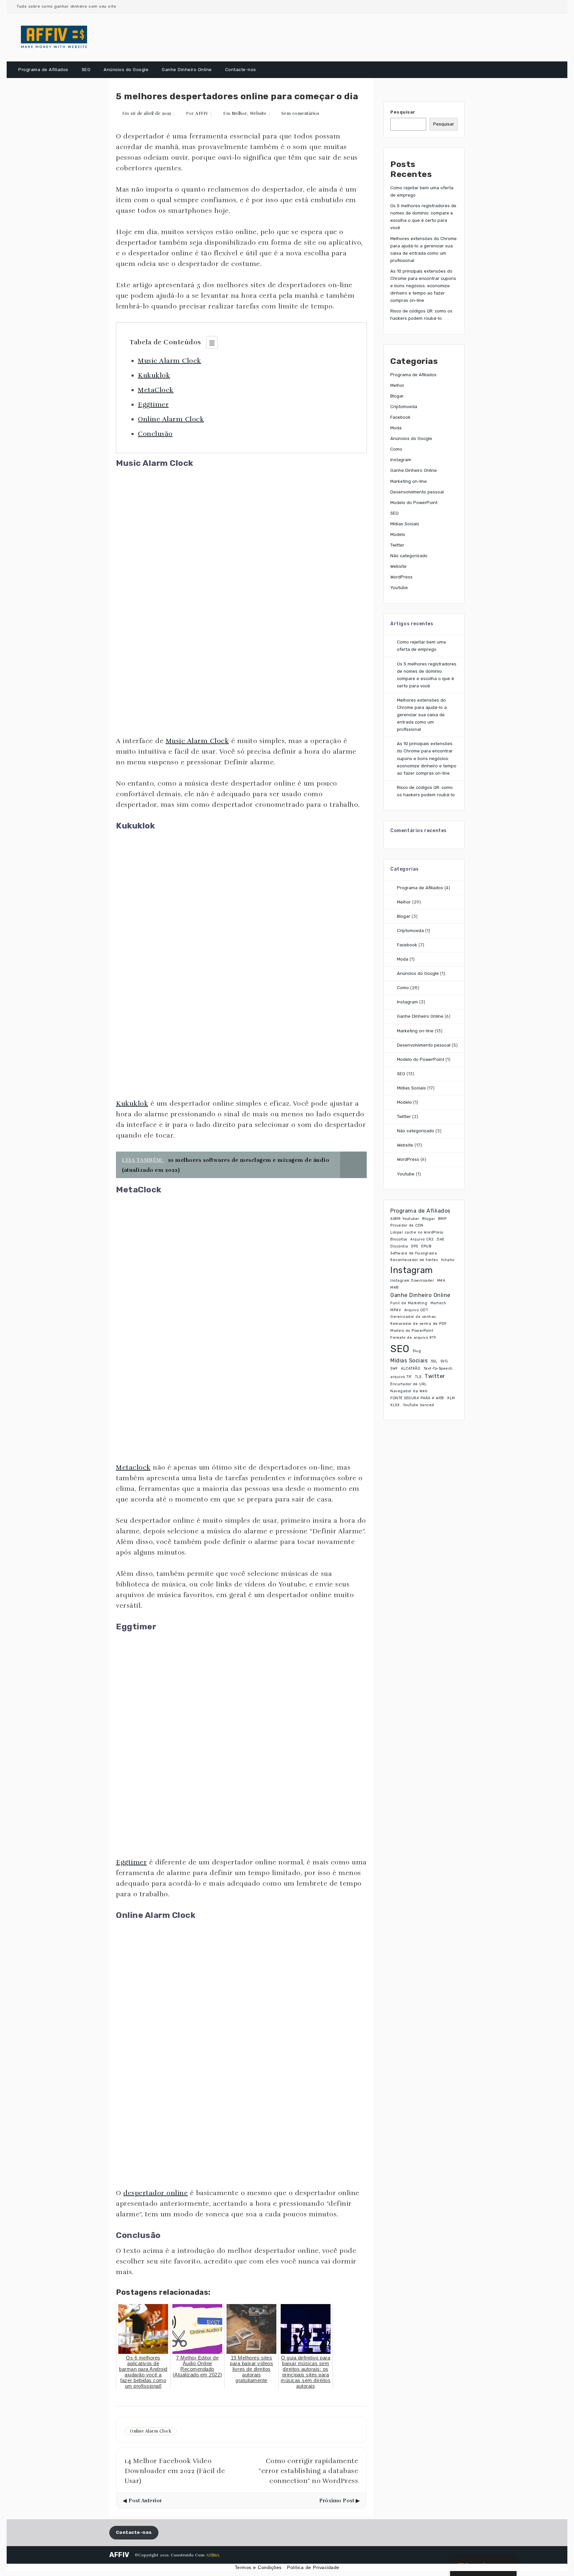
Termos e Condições (258, 2567)
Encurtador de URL (409, 1384)
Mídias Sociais (405, 524)
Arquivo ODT (416, 1310)
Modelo (398, 534)
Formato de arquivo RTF (413, 1338)
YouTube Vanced (419, 1405)
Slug (417, 1351)
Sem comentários (300, 114)
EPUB (426, 1246)
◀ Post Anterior (143, 2501)
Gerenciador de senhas (413, 1317)
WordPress (401, 577)
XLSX (395, 1405)
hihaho (448, 1260)
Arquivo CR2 (422, 1239)
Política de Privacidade (313, 2567)
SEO (86, 70)
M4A (441, 1281)
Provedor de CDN (407, 1225)
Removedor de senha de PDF (419, 1324)
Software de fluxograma (414, 1253)
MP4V (396, 1310)
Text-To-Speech (438, 1369)
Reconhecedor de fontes (414, 1260)
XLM (451, 1398)
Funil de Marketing (409, 1303)
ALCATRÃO (411, 1369)
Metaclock (133, 1467)
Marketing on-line (409, 481)
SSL (434, 1361)
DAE (441, 1239)
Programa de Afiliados (43, 70)
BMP (442, 1219)
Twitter (397, 545)
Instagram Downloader (412, 1281)
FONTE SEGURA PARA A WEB (417, 1398)
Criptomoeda (404, 407)
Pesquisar (403, 112)
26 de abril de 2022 (151, 114)
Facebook (400, 417)
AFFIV (202, 114)
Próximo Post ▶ (339, 2501)
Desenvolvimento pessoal (417, 492)
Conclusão (155, 434)
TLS (418, 1377)
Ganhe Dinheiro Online (187, 70)
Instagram (401, 460)
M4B (395, 1288)
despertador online (155, 2193)
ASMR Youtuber (405, 1219)
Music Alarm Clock (170, 361)
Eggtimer (153, 405)
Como (396, 449)
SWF (394, 1369)
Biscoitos (399, 1239)
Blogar (397, 396)
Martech (438, 1303)
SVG (444, 1361)
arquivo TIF (401, 1377)
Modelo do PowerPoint (414, 503)
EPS (415, 1246)
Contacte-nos (241, 70)
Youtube (399, 588)
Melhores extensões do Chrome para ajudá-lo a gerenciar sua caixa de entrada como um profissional (422, 715)
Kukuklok (154, 375)
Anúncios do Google (126, 70)
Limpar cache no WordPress (417, 1232)
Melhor (239, 114)
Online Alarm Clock (171, 419)
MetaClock (156, 390)
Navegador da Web (409, 1391)
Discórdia (399, 1246)
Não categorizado (409, 556)
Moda (396, 428)
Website (258, 114)
